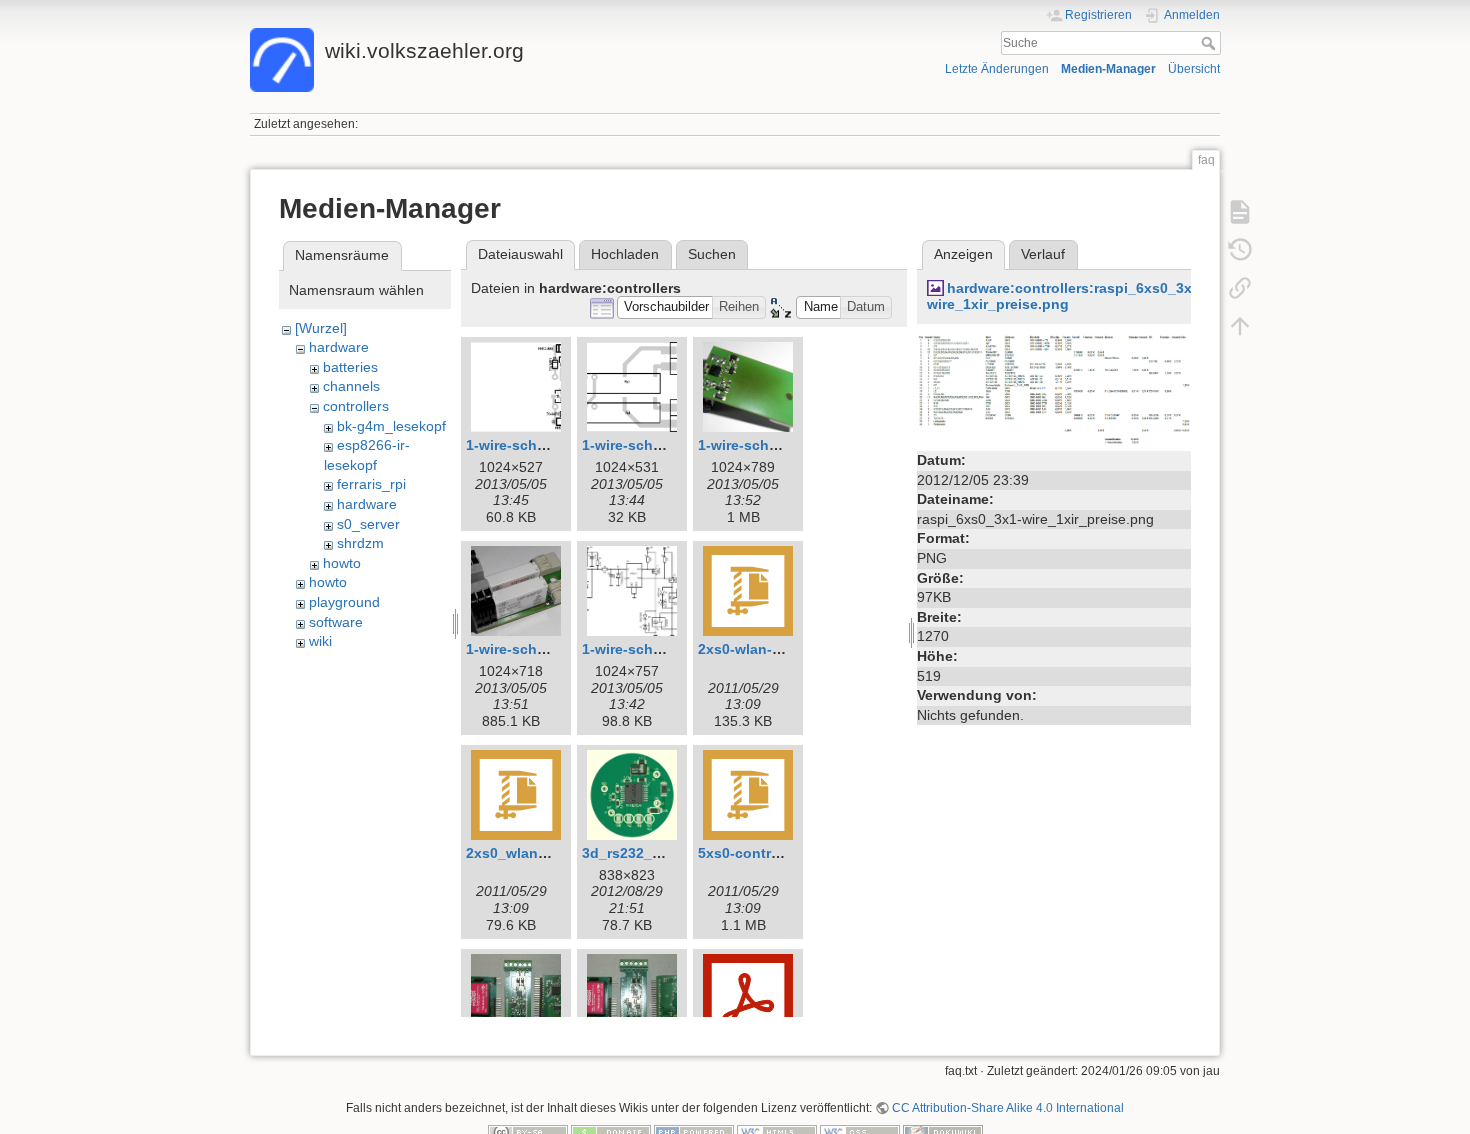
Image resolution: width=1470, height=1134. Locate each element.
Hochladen (625, 254)
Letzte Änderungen (997, 69)
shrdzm (360, 543)
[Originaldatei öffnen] (1054, 389)
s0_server (368, 524)
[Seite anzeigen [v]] (1240, 212)
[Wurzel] (321, 328)
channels (351, 386)
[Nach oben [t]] (1240, 326)
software (336, 622)
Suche (1210, 43)
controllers (356, 406)
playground (344, 602)
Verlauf (1043, 254)
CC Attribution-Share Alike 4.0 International (1008, 1108)
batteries (350, 367)
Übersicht (1194, 69)
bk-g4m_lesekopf (391, 426)
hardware (339, 347)
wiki (320, 641)
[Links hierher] (1240, 288)
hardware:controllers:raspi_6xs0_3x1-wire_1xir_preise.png (1066, 296)
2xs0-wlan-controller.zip (779, 649)
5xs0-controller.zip (761, 853)
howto (342, 563)
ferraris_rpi (371, 484)
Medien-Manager (1108, 69)
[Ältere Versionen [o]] (1240, 250)
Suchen (712, 254)
